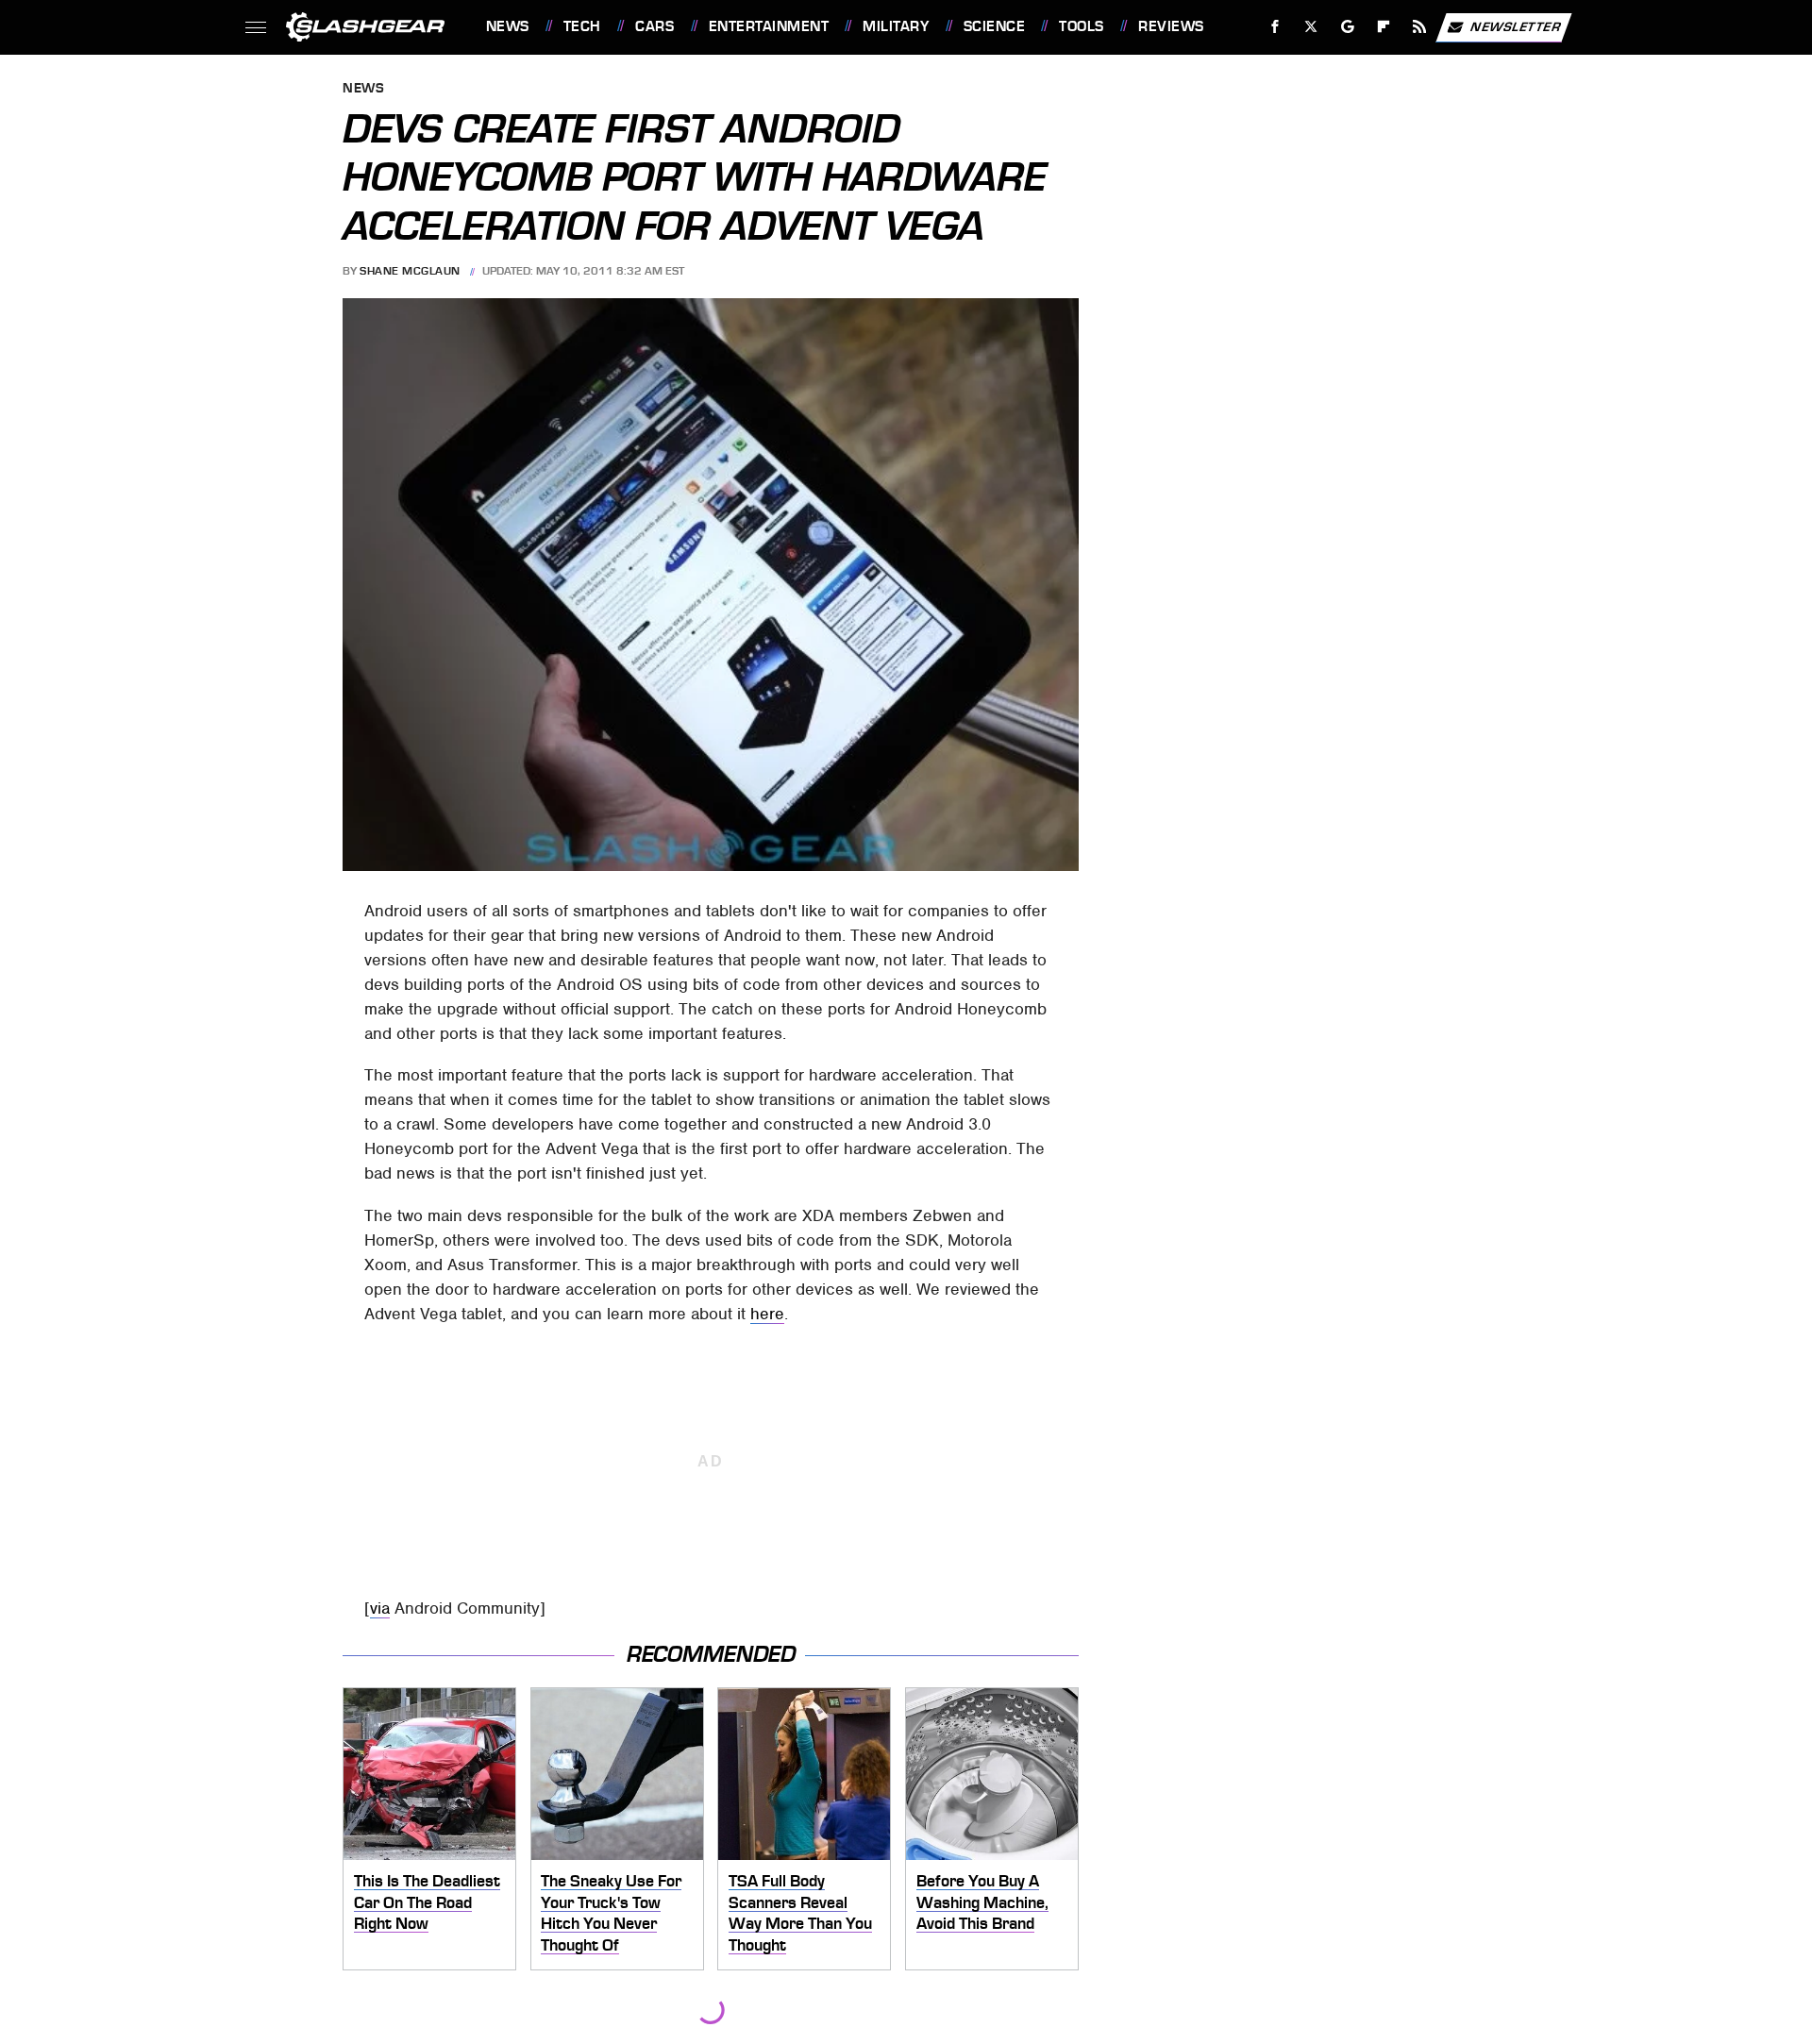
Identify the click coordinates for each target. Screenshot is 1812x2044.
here (767, 1314)
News (507, 26)
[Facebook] (1275, 27)
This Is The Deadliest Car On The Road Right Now (427, 1902)
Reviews (1171, 26)
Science (994, 26)
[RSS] (1419, 27)
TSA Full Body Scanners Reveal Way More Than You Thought (800, 1913)
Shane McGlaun (410, 271)
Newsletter (1516, 26)
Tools (1081, 26)
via (380, 1608)
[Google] (1347, 27)
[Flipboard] (1384, 27)
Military (896, 26)
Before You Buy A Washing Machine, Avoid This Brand (982, 1902)
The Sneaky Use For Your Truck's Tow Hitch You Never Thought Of (611, 1913)
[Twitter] (1310, 27)
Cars (654, 26)
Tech (582, 26)
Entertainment (769, 26)
